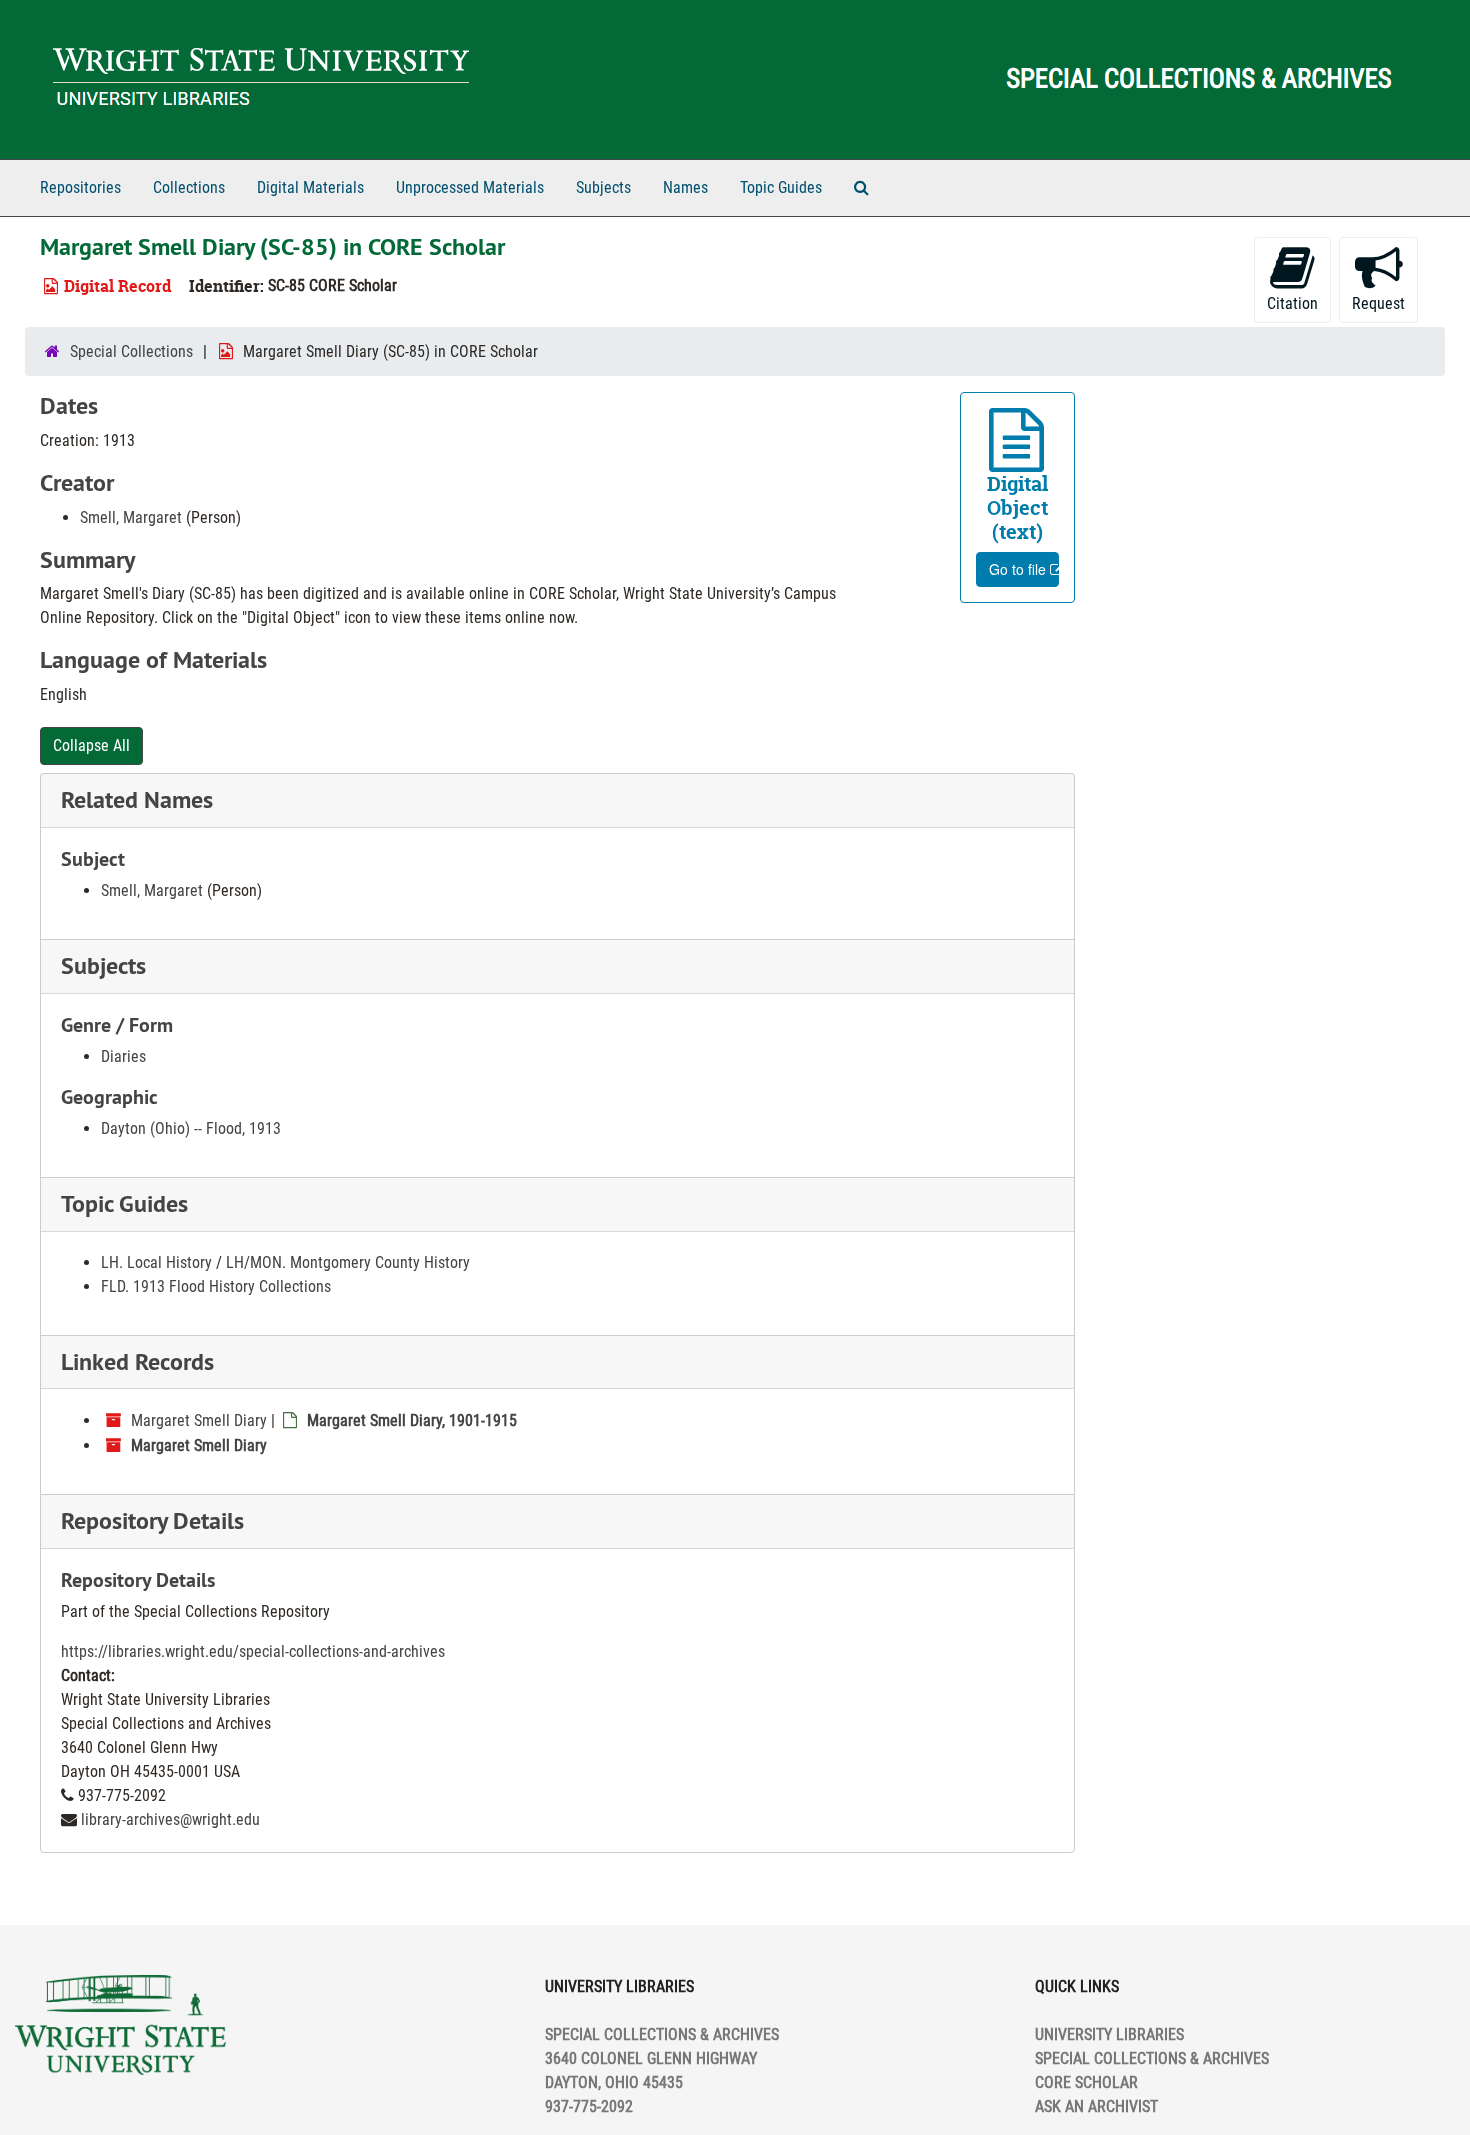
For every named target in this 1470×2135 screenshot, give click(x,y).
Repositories (80, 187)
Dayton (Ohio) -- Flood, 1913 (191, 1128)
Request (1378, 303)
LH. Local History (156, 1262)
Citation (1292, 303)
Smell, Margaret (131, 517)
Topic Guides (781, 187)
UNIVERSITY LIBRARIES (1109, 2034)
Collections (189, 187)
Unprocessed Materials (470, 187)
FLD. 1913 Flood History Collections (216, 1286)
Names (685, 187)
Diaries (123, 1056)
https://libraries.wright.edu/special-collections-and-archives (253, 1651)
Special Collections (131, 351)
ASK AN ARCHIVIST (1096, 2106)
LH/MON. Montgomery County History (348, 1262)
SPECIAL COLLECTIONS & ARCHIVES (1152, 2058)
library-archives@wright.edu (170, 1819)
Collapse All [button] (91, 745)
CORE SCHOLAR (1086, 2082)
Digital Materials (310, 187)
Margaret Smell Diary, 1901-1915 (412, 1420)
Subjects (603, 187)
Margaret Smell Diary (199, 1420)
